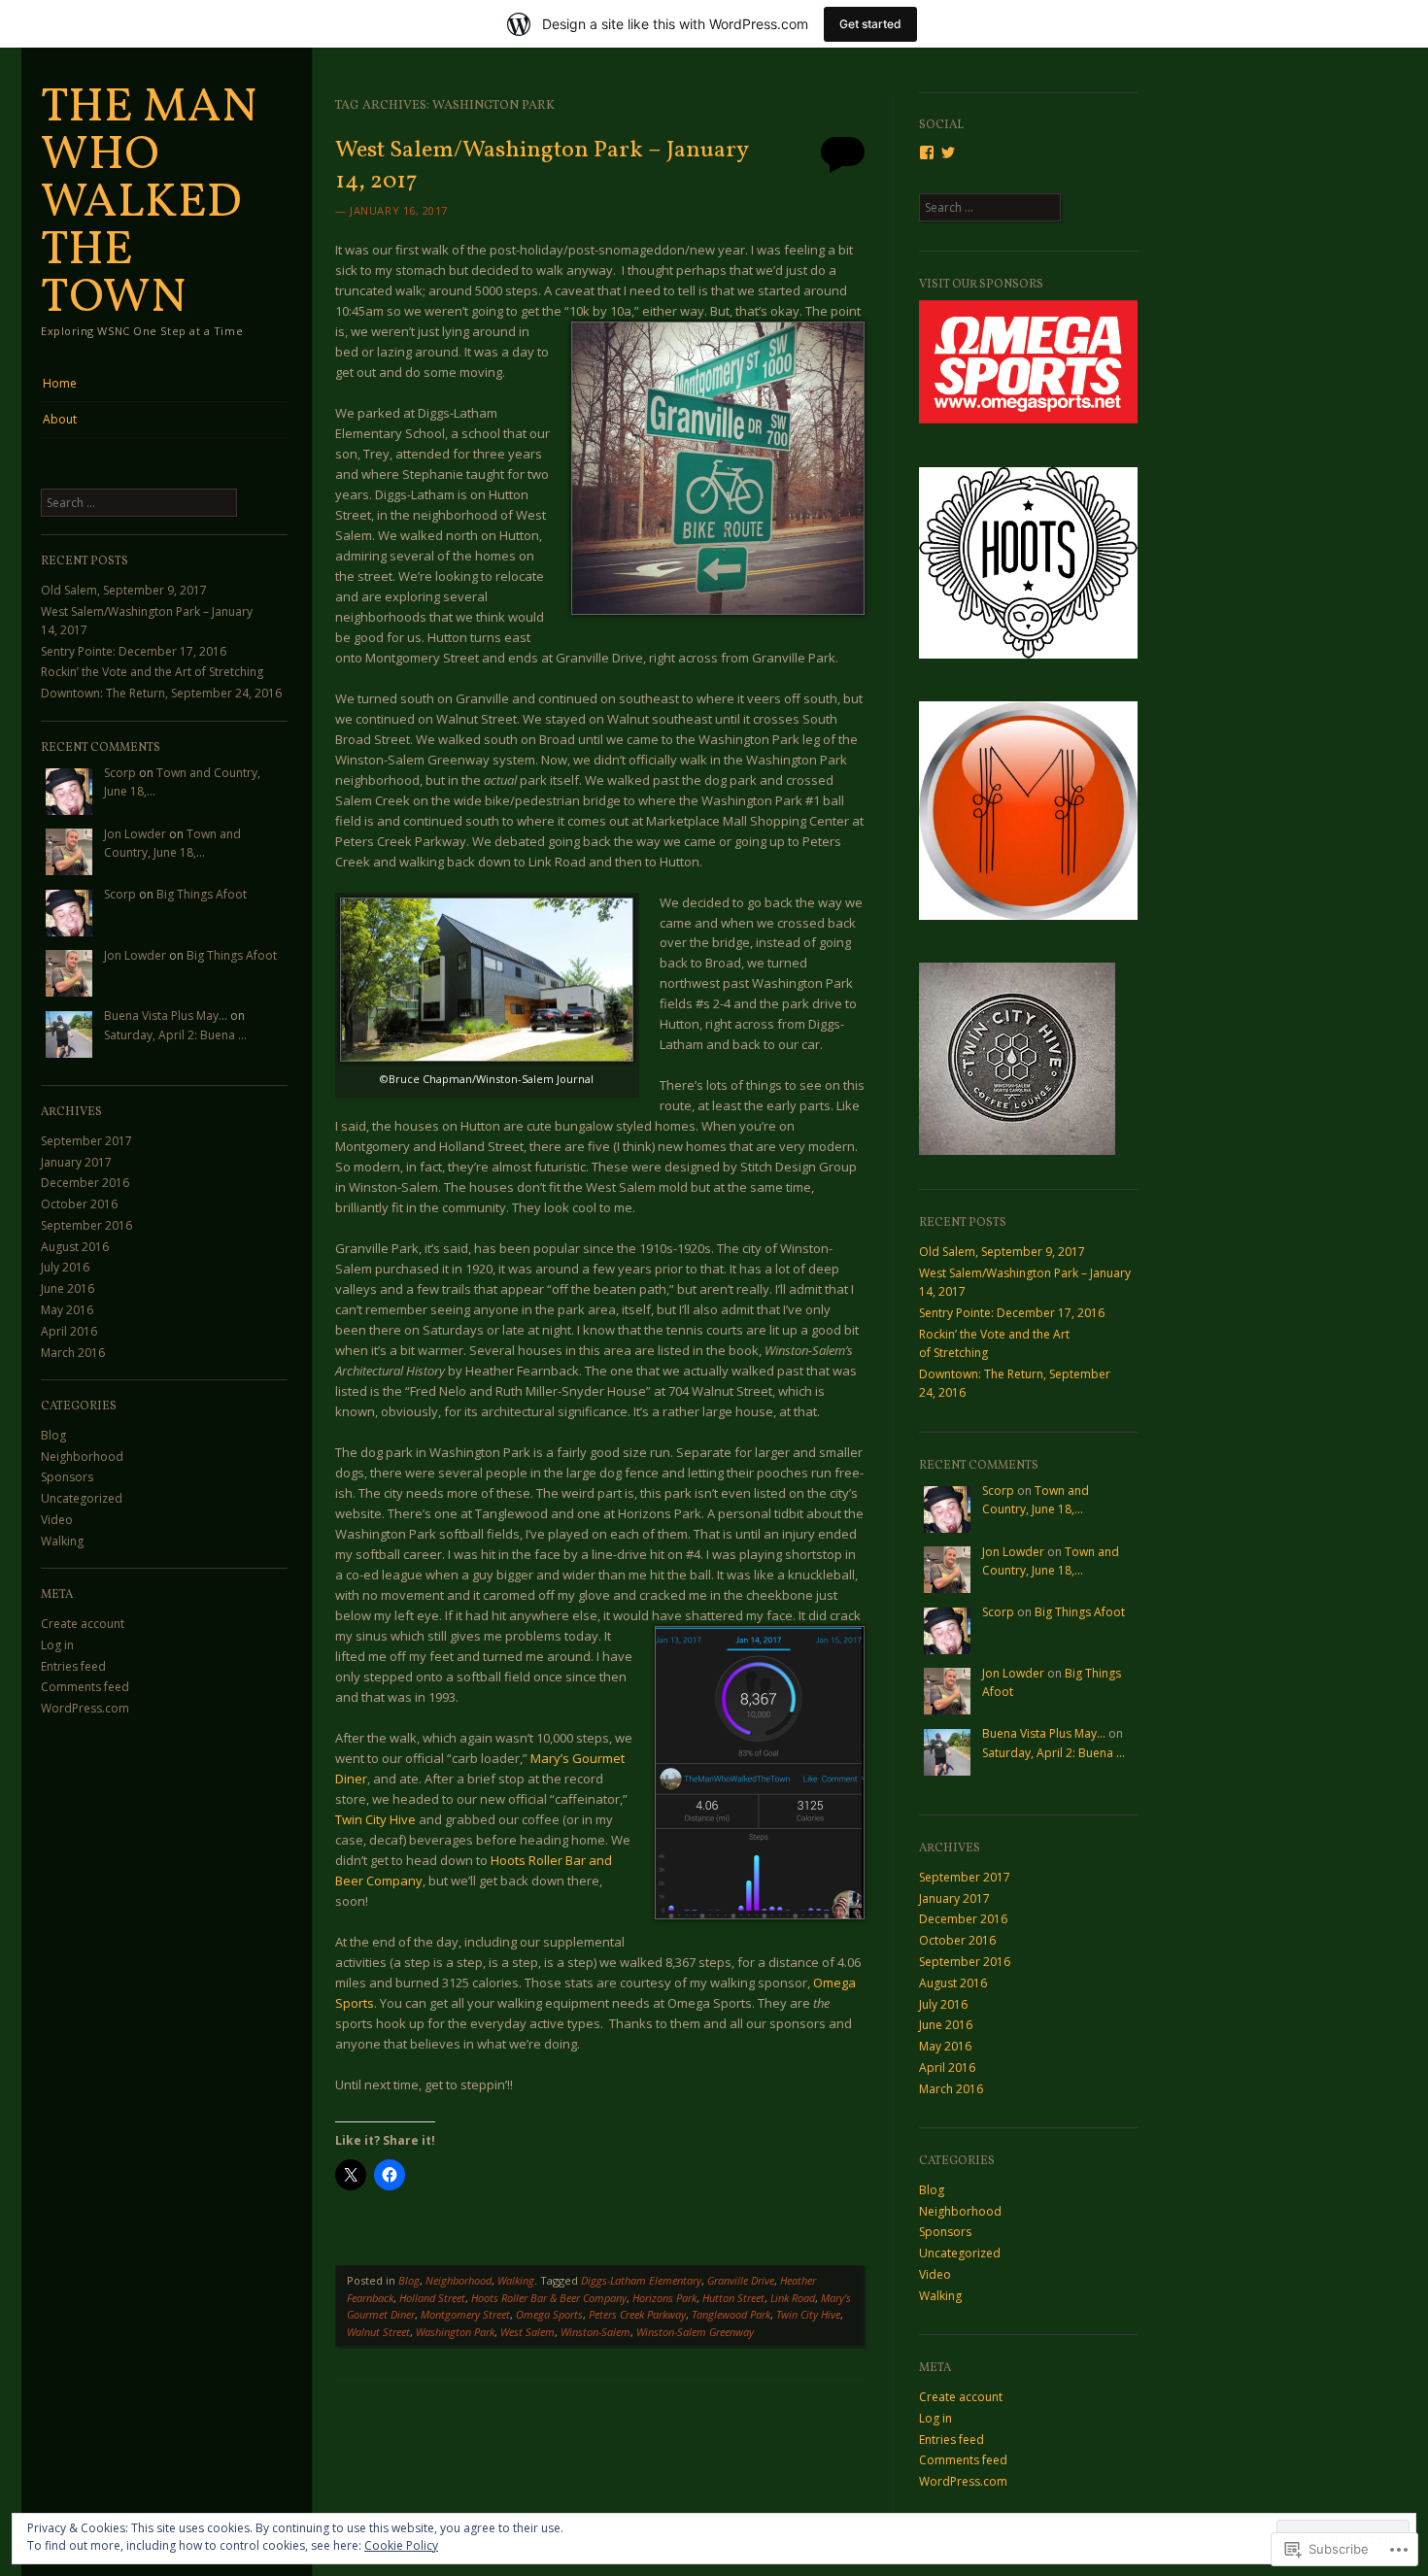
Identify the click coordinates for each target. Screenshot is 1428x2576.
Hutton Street (733, 2298)
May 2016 (67, 1310)
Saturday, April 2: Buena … (175, 1035)
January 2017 (76, 1162)
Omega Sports (549, 2314)
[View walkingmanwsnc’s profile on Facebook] (927, 153)
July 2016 (65, 1267)
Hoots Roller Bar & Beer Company (549, 2298)
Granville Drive (741, 2280)
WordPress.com (85, 1708)
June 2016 (68, 1288)
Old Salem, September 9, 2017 (124, 590)
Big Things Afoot (202, 894)
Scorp (120, 773)
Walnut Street (378, 2332)
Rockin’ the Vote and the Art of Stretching (152, 672)
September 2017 (86, 1141)
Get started (870, 24)
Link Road (793, 2298)
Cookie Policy (401, 2545)
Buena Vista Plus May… (166, 1016)
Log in (57, 1645)
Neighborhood (82, 1457)
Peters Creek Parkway (637, 2314)
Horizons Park (664, 2298)
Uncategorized (82, 1498)
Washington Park (455, 2332)
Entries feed (73, 1666)
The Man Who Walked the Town (149, 203)
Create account (83, 1624)
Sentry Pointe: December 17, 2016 (134, 651)
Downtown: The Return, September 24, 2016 (161, 693)
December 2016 (85, 1183)
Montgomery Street (465, 2314)
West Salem (527, 2332)
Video (57, 1520)
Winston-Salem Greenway (695, 2332)
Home (60, 383)
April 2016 (69, 1331)
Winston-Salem (595, 2332)
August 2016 (75, 1247)
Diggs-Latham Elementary (641, 2280)
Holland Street (432, 2298)
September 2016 (86, 1225)
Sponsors (67, 1477)
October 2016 (79, 1204)
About (60, 419)
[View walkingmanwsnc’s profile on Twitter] (948, 153)
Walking (62, 1541)
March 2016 (73, 1353)
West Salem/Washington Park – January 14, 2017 (542, 166)
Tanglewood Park (731, 2314)
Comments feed (85, 1687)
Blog (53, 1435)
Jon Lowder (135, 834)
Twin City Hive (375, 1819)
